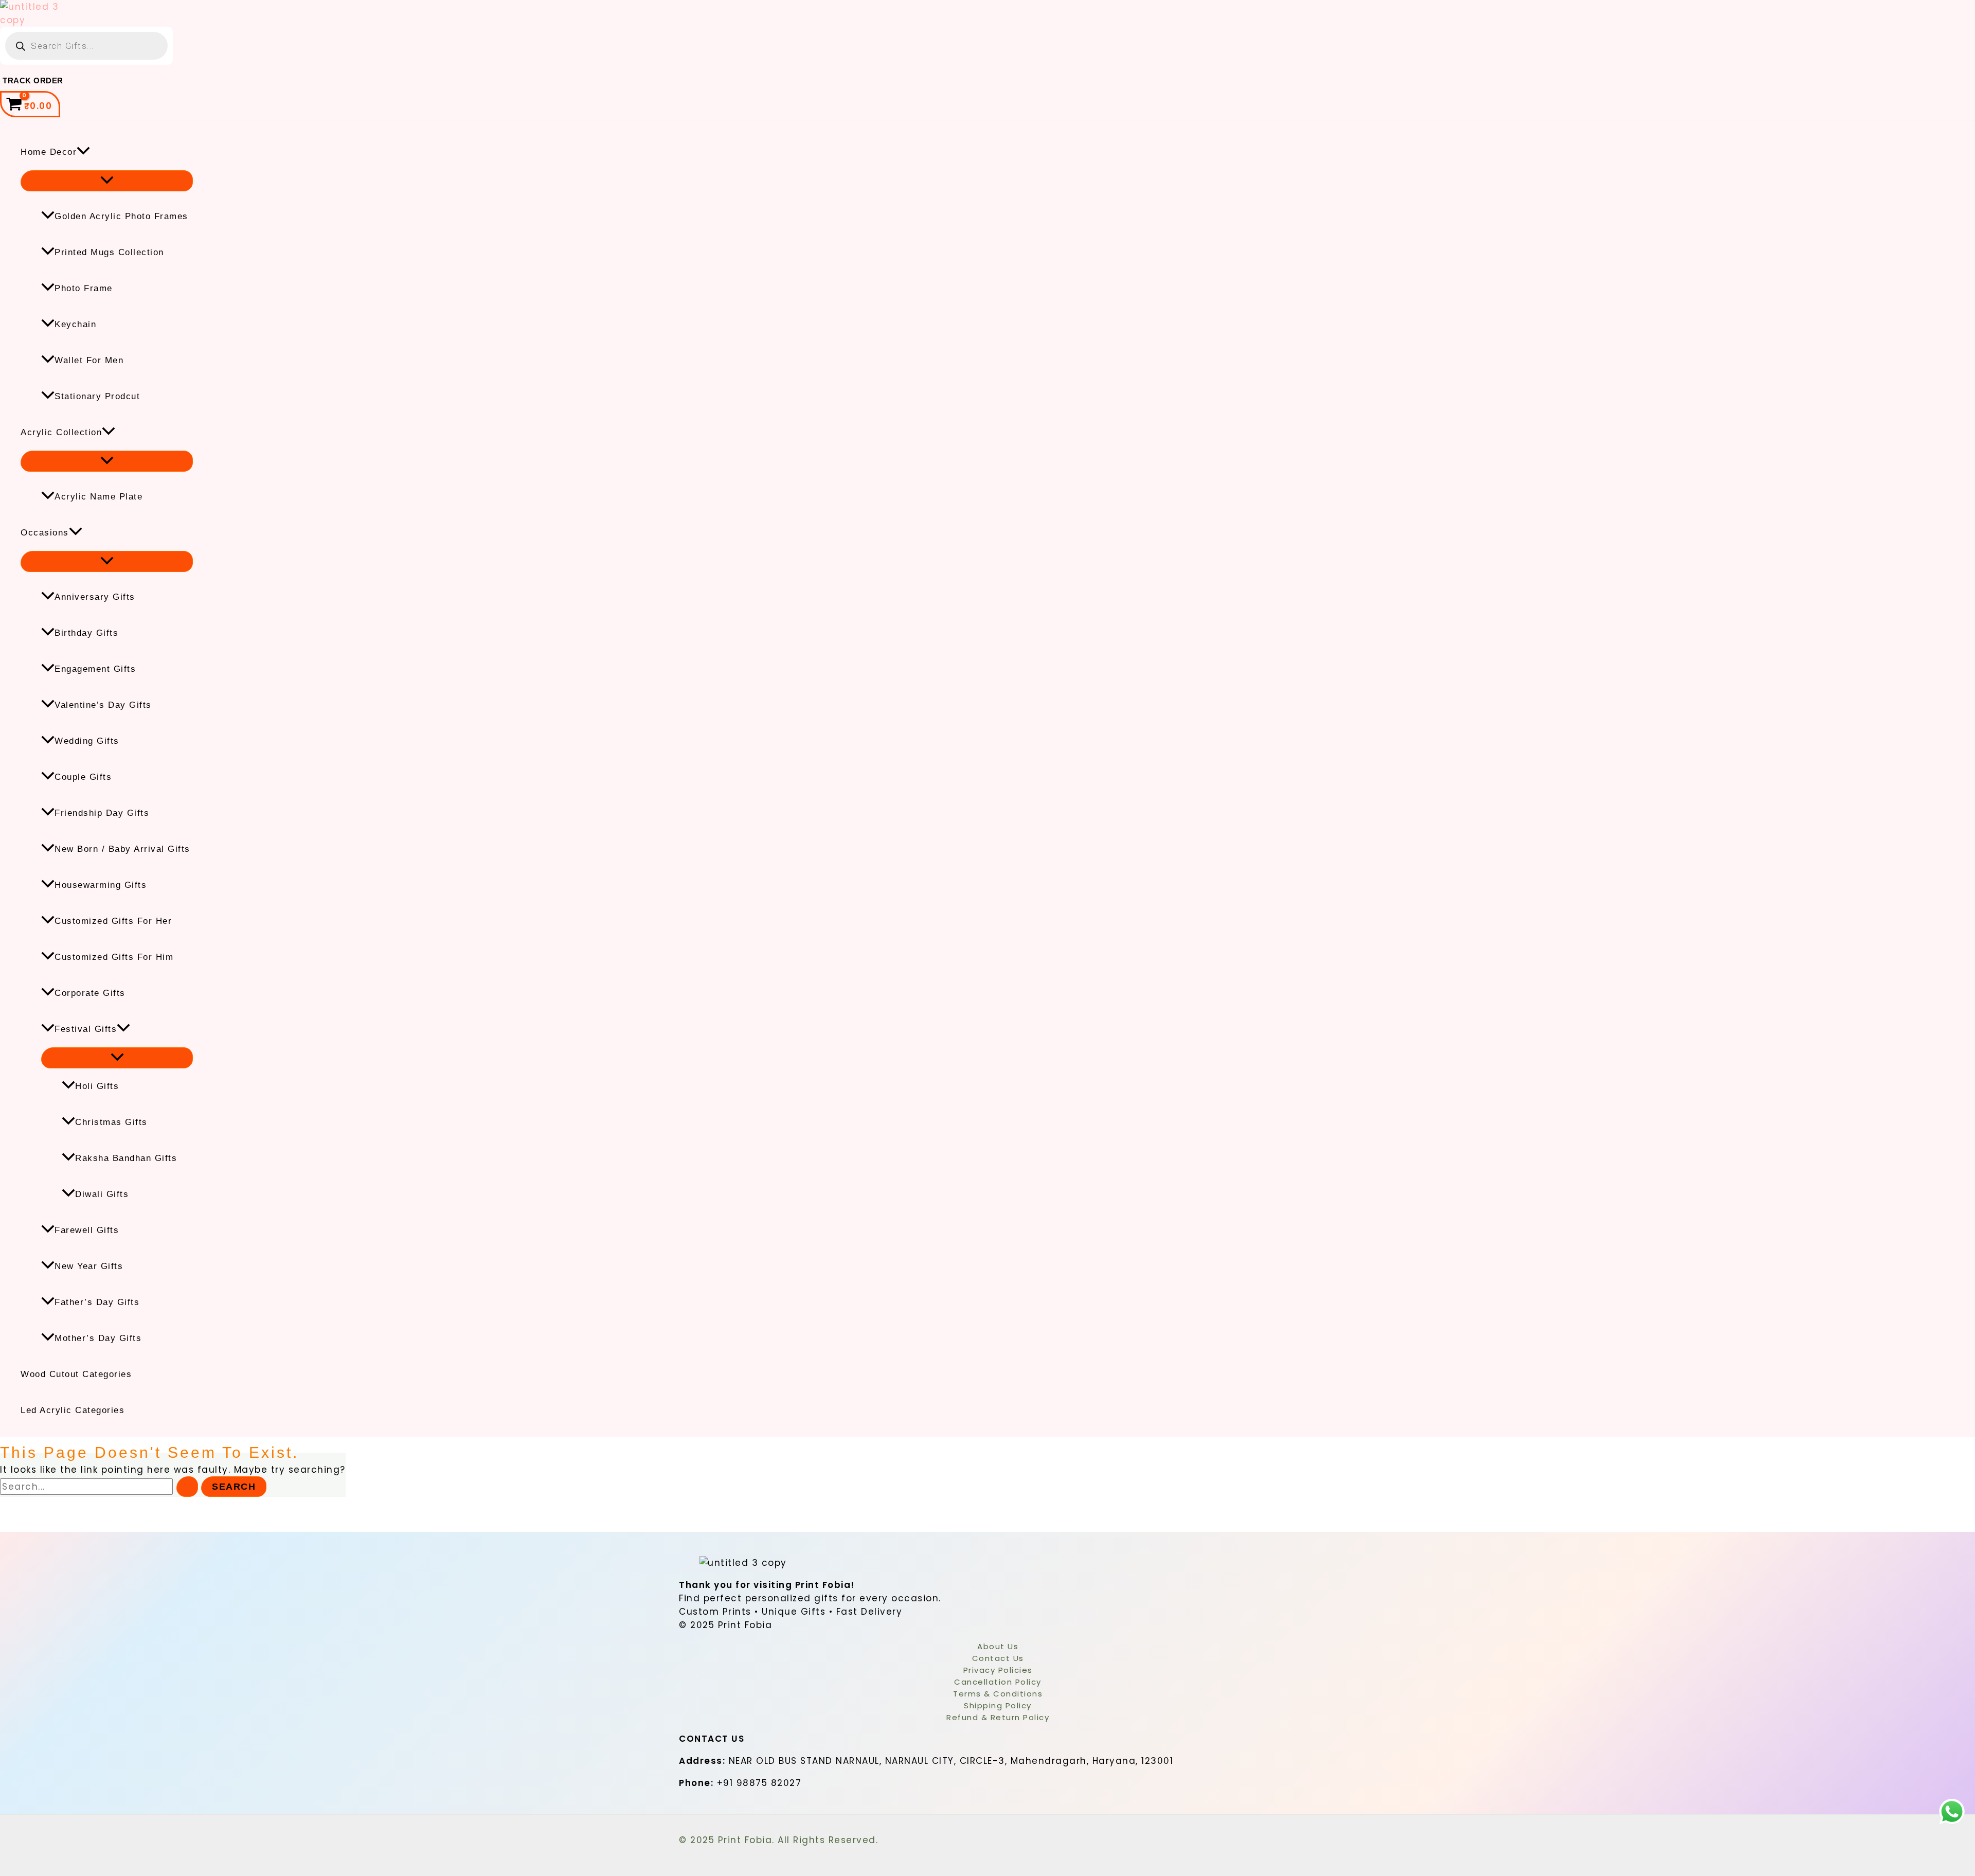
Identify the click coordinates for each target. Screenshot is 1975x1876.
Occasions (45, 533)
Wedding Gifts (87, 741)
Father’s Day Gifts (97, 1302)
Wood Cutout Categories (76, 1374)
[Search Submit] (187, 1487)
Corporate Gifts (90, 993)
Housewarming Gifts (101, 885)
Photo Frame (84, 288)
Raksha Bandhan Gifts (126, 1158)
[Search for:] (101, 1487)
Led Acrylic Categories (73, 1410)
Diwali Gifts (102, 1194)
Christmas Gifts (111, 1122)
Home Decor (49, 152)
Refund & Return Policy (998, 1717)
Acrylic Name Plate (98, 497)
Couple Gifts (83, 777)
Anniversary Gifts (95, 597)
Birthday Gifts (86, 633)
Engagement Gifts (95, 669)
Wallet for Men (89, 360)
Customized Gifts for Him (114, 957)
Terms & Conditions (998, 1694)
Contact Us (998, 1658)
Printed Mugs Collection (109, 252)
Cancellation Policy (998, 1682)
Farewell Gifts (87, 1230)
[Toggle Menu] (107, 181)
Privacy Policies (998, 1670)
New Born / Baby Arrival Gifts (122, 849)
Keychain (75, 324)
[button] (83, 152)
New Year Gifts (89, 1266)
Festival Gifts (86, 1029)
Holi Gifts (97, 1086)
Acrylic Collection (61, 432)
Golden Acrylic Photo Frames (121, 216)
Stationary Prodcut (97, 396)
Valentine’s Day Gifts (103, 705)
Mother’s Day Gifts (98, 1338)
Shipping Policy (998, 1705)
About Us (998, 1646)
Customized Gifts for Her (113, 921)
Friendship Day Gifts (102, 813)
